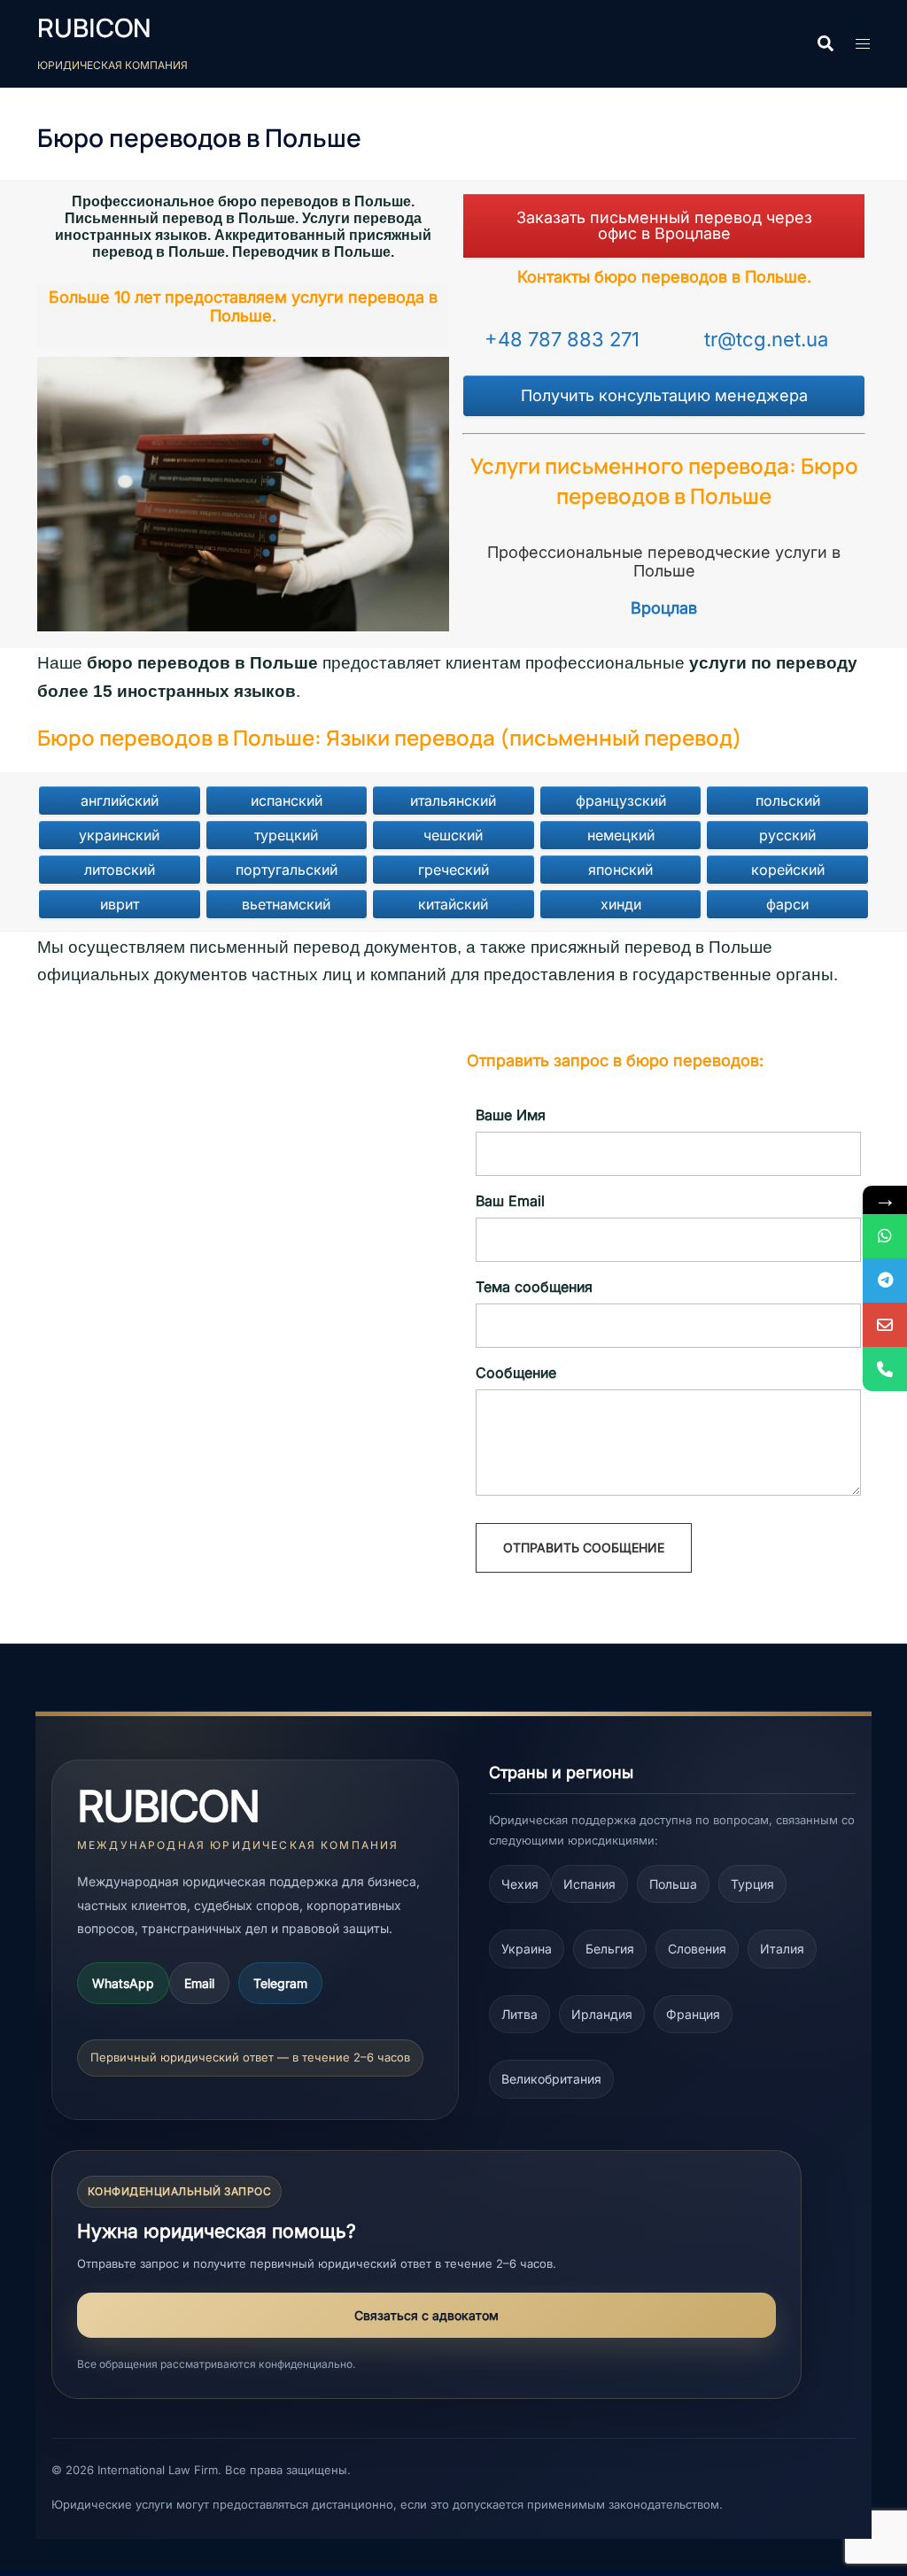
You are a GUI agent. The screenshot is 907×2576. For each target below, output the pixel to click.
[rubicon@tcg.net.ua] (885, 1325)
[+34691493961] (885, 1236)
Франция (693, 2014)
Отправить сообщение (584, 1547)
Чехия (520, 1884)
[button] (825, 44)
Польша (673, 1884)
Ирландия (602, 2014)
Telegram (280, 1983)
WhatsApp (123, 1983)
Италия (782, 1949)
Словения (697, 1949)
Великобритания (551, 2079)
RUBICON (94, 28)
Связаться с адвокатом (426, 2315)
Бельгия (610, 1949)
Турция (752, 1884)
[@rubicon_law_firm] (885, 1280)
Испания (589, 1884)
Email (199, 1983)
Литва (519, 2014)
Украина (527, 1949)
